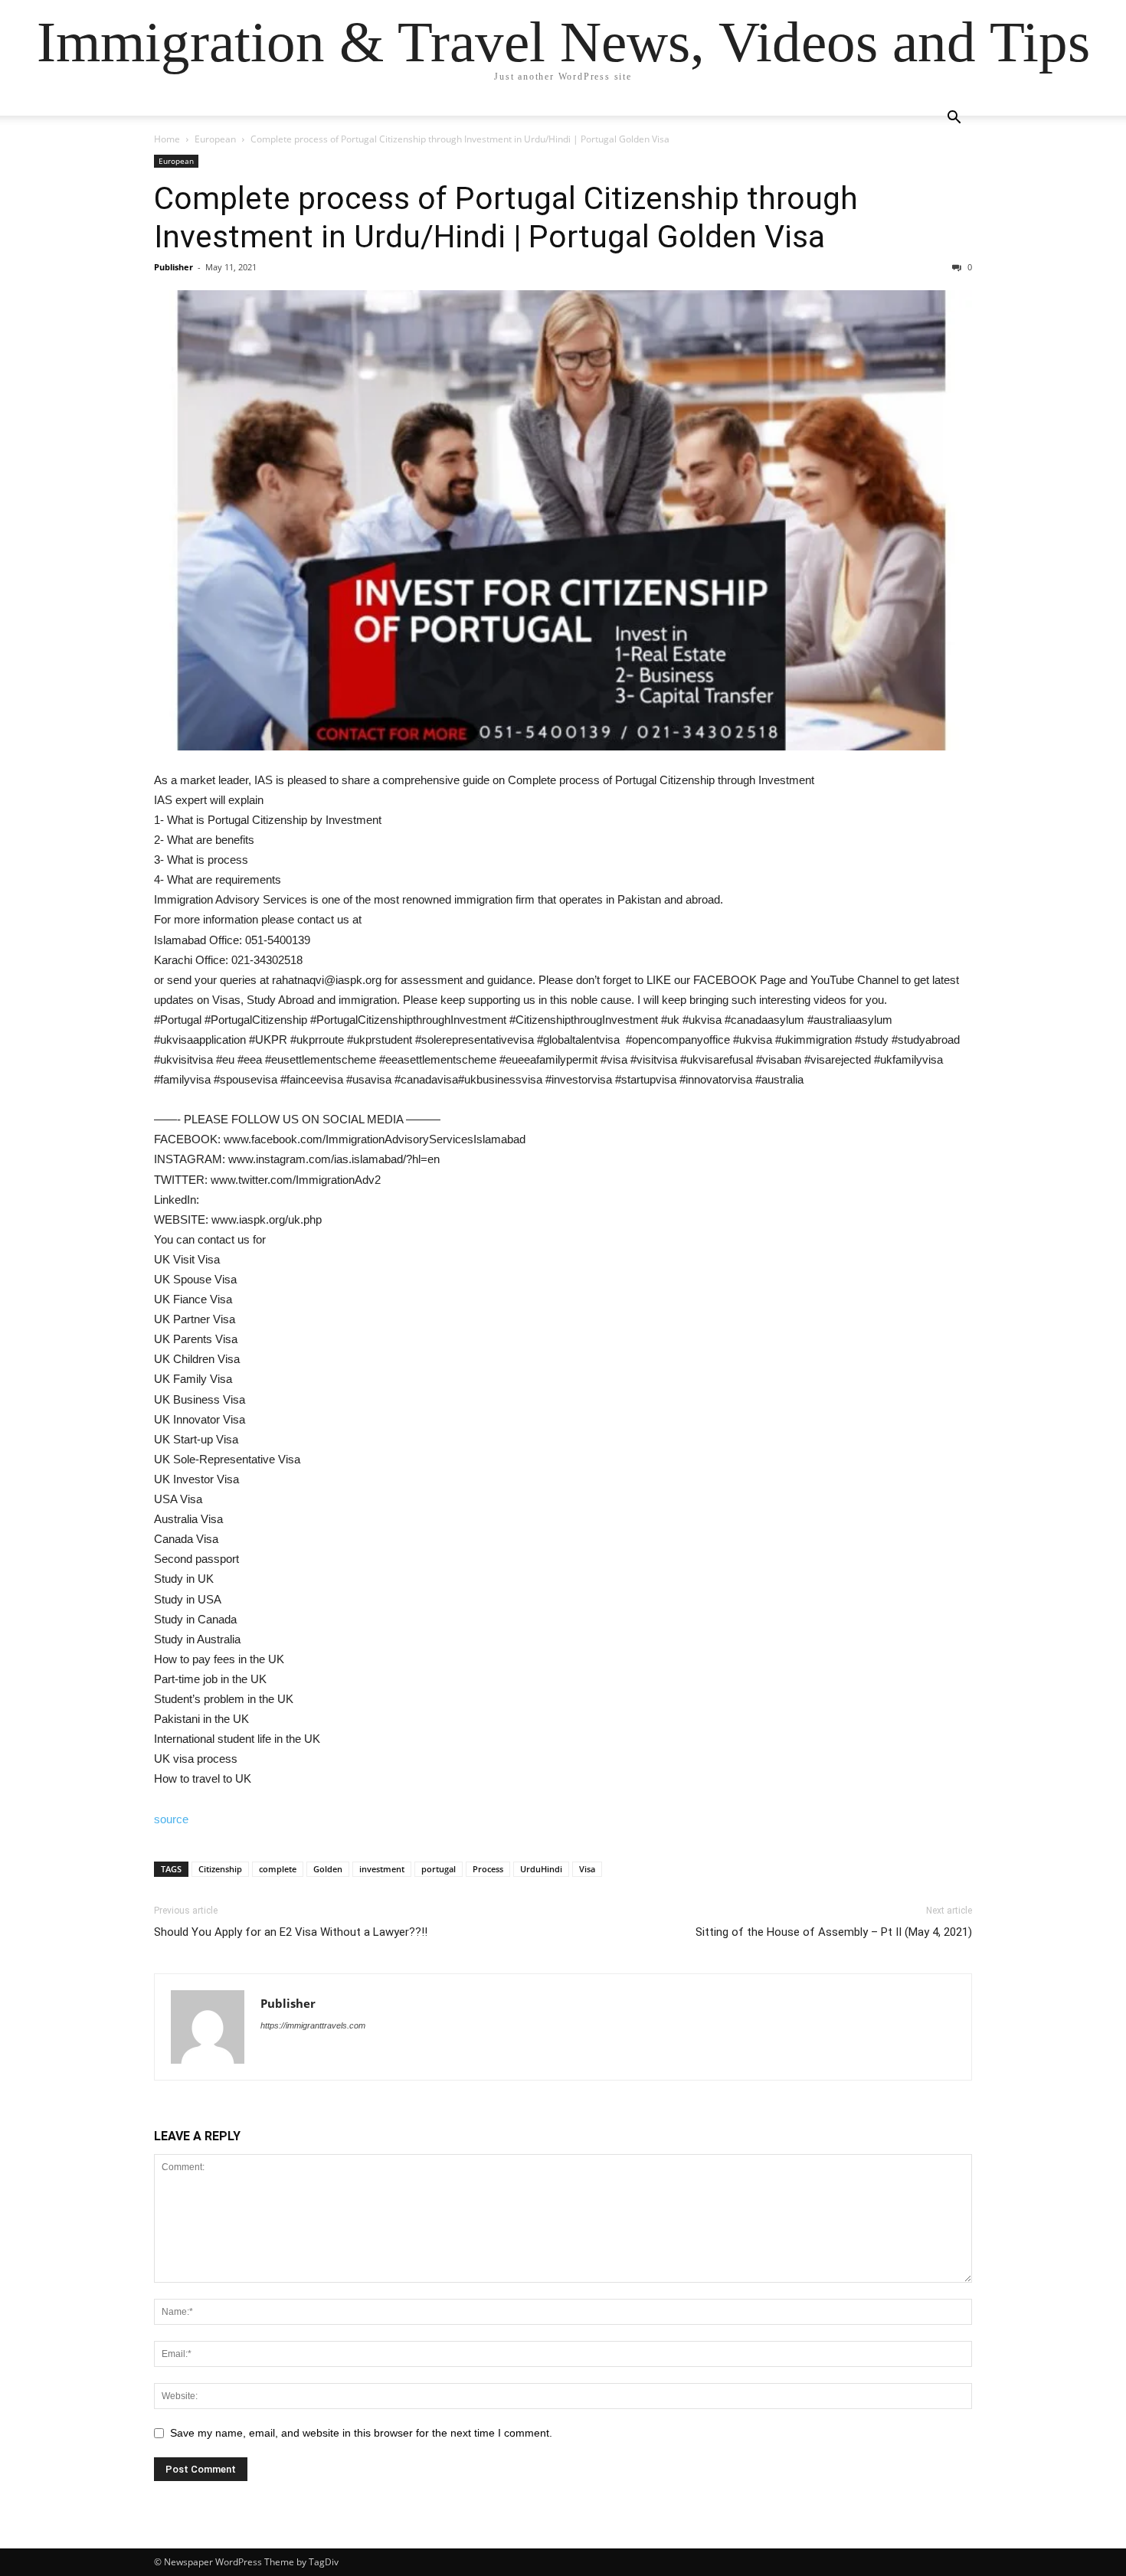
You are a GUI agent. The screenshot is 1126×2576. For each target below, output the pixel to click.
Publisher (173, 267)
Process (488, 1869)
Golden (328, 1869)
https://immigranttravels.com (313, 2025)
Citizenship (220, 1869)
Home (167, 139)
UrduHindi (541, 1869)
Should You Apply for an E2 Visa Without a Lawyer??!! (291, 1932)
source (171, 1819)
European (215, 139)
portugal (439, 1869)
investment (382, 1869)
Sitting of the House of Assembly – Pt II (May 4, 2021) (834, 1932)
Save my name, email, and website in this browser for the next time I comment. (361, 2433)
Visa (587, 1869)
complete (278, 1869)
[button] (954, 119)
